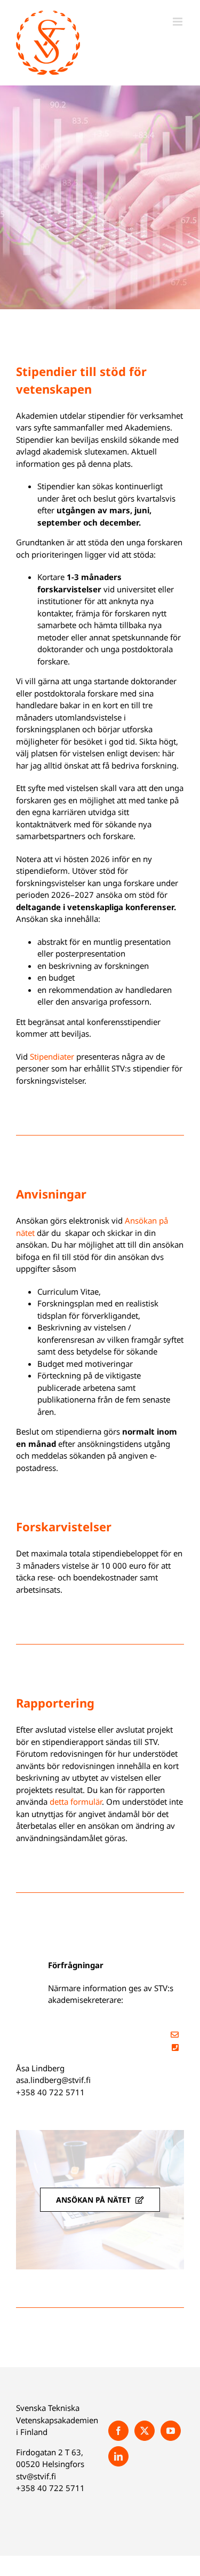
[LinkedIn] (118, 2456)
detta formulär (76, 1802)
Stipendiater (52, 1056)
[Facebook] (118, 2431)
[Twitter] (145, 2431)
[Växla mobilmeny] (178, 22)
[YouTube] (171, 2431)
